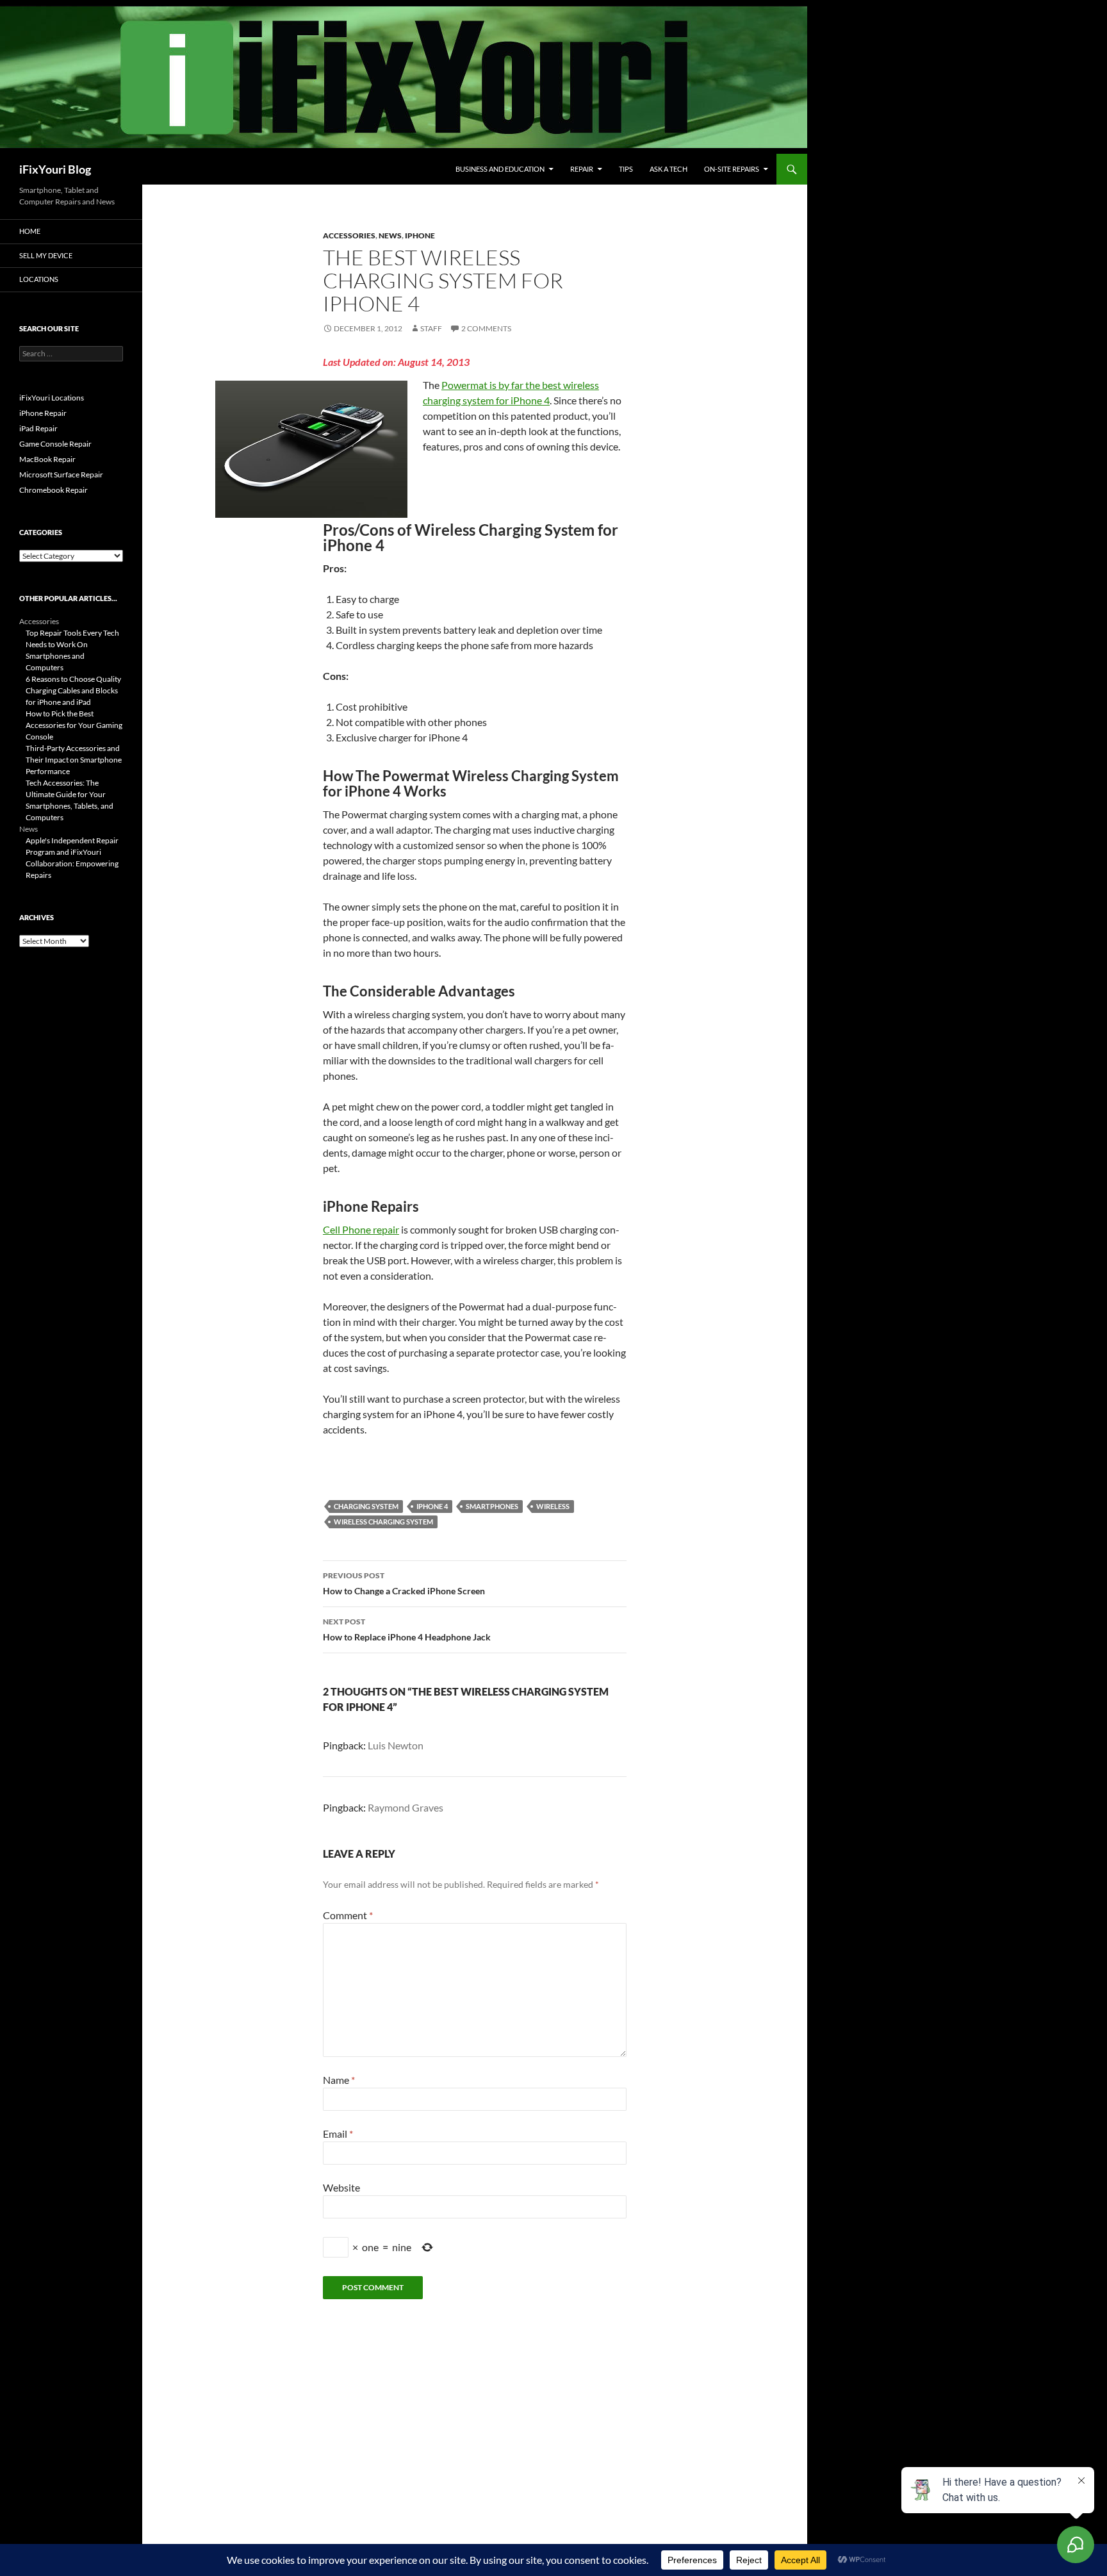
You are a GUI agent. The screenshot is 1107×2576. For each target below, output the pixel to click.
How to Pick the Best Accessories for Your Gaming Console (74, 725)
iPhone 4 (432, 1506)
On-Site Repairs (732, 169)
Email (338, 2134)
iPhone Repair (43, 413)
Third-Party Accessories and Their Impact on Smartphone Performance (74, 760)
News (390, 235)
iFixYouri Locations (52, 398)
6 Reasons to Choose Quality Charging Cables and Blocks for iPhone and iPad (73, 690)
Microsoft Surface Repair (61, 475)
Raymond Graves (406, 1807)
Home (30, 231)
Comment (348, 1915)
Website (341, 2187)
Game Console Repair (55, 444)
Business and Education (500, 169)
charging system (366, 1506)
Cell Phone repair (361, 1229)
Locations (39, 279)
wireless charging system (383, 1522)
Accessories (349, 235)
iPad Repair (38, 428)
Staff (431, 328)
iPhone (420, 235)
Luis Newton (396, 1745)
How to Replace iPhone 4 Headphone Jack (407, 1630)
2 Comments (486, 328)
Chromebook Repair (53, 490)
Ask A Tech (668, 169)
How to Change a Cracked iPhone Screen (404, 1583)
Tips (626, 169)
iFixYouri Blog (55, 169)
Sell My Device (46, 255)
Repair (582, 169)
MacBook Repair (47, 459)
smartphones (492, 1506)
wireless (553, 1506)
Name (339, 2080)
